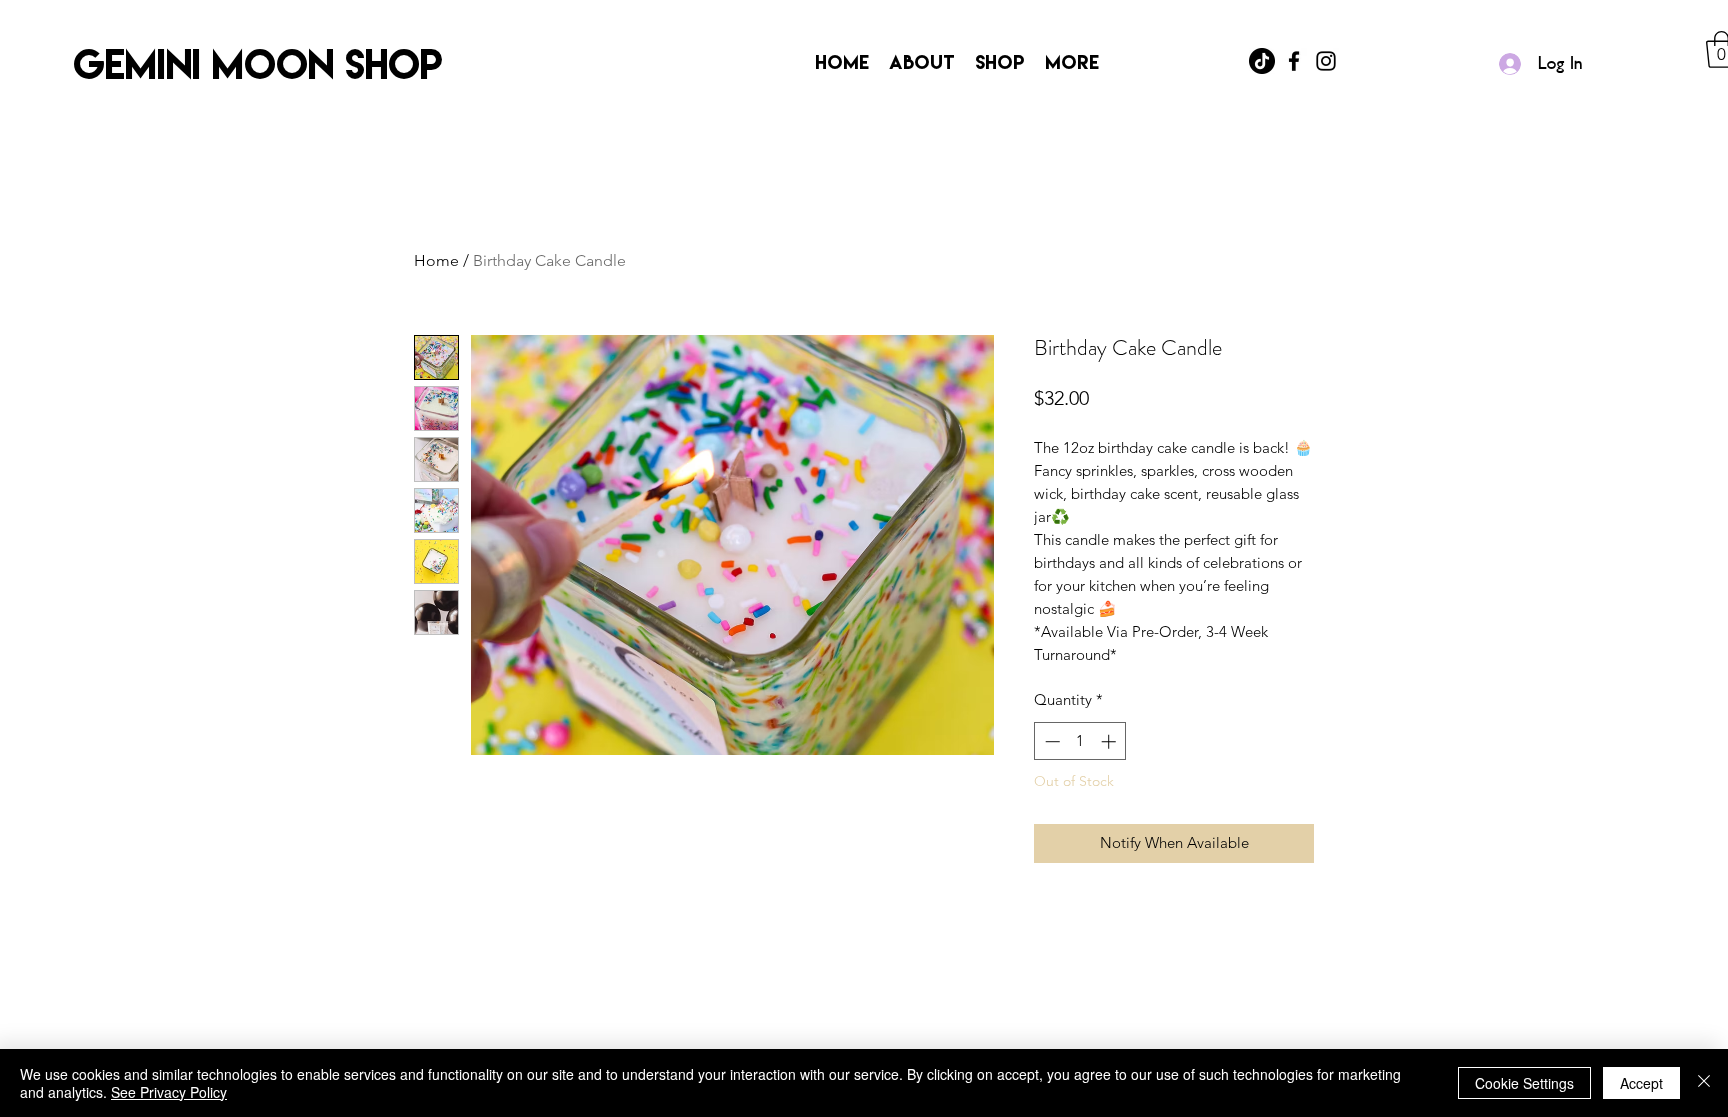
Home (436, 260)
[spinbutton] (1080, 741)
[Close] (1704, 1083)
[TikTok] (1262, 61)
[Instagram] (1326, 61)
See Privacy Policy (169, 1092)
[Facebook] (1294, 61)
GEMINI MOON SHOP (258, 63)
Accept (1641, 1083)
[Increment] (1110, 741)
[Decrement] (1050, 741)
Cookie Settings (1524, 1083)
